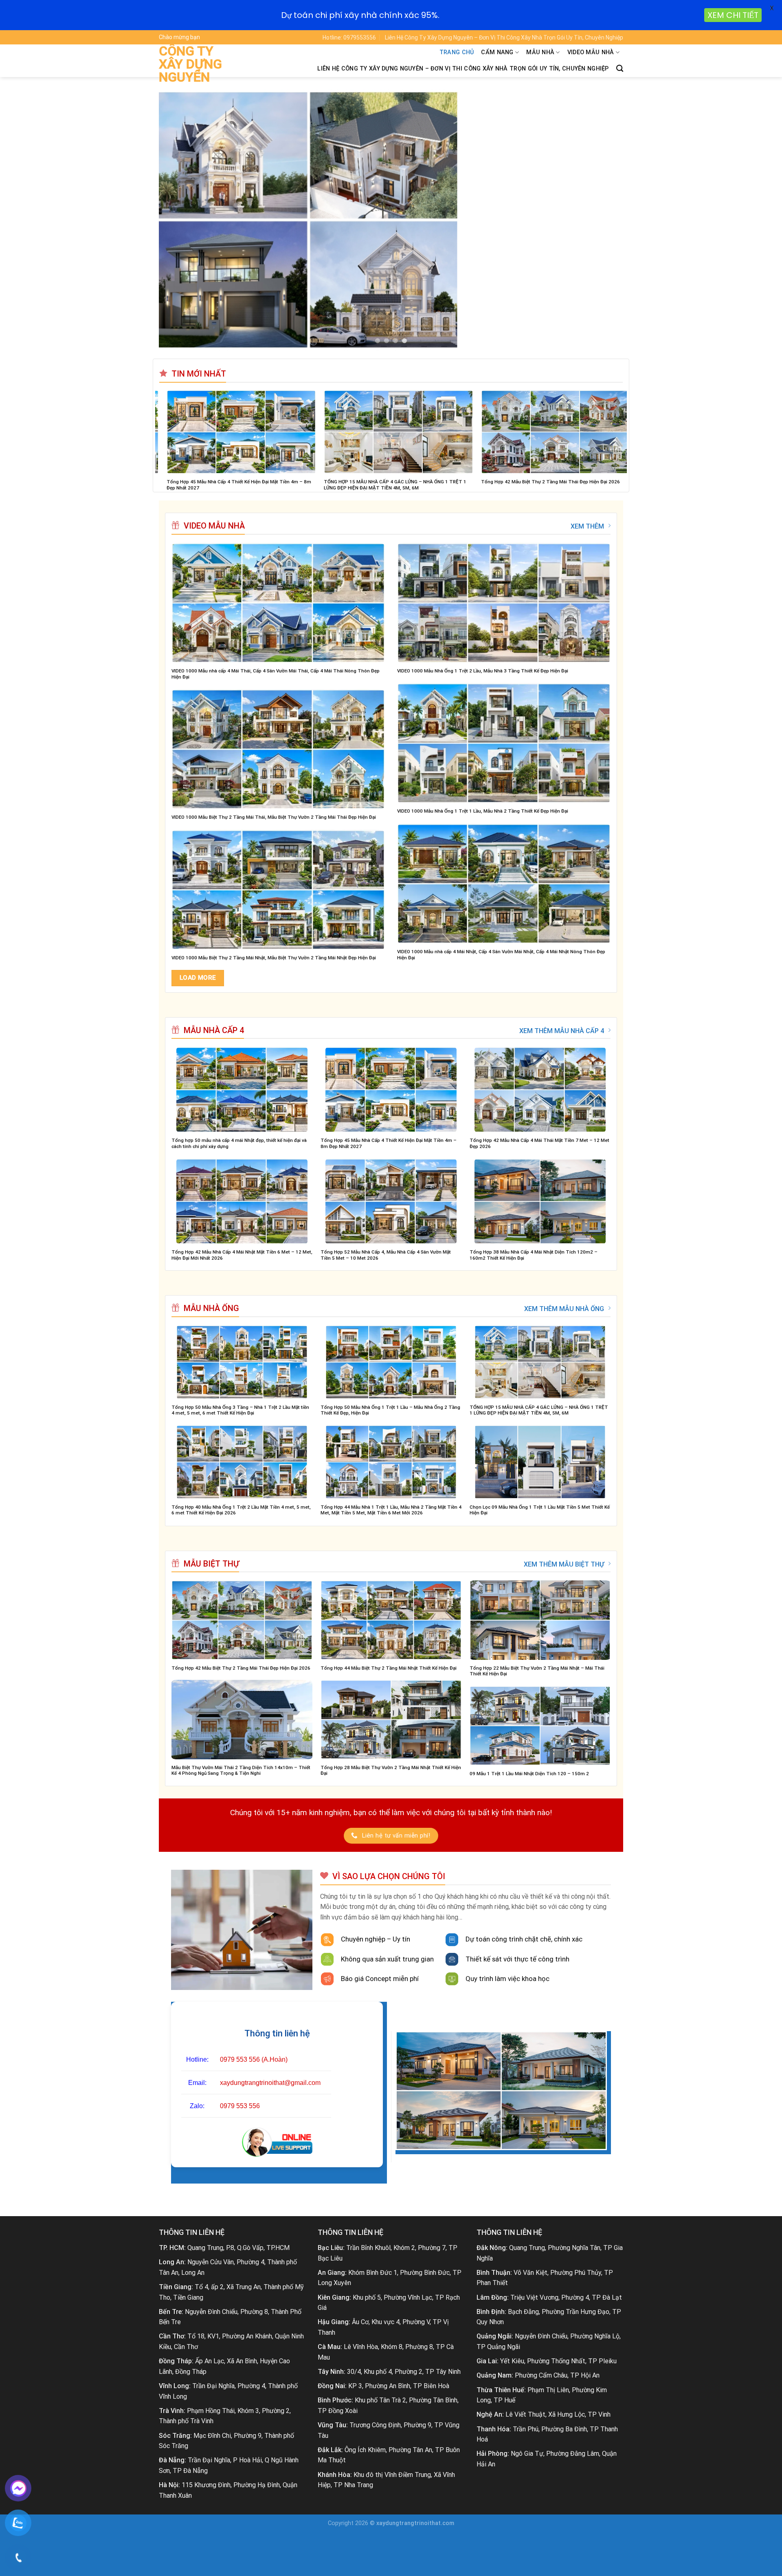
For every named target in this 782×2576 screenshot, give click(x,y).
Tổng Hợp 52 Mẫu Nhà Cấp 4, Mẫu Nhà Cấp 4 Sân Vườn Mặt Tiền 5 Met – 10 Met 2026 (314, 485)
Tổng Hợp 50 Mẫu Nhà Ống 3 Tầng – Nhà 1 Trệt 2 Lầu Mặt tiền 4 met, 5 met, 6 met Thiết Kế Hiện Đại (240, 1410)
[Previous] (178, 220)
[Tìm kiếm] (620, 69)
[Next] (604, 220)
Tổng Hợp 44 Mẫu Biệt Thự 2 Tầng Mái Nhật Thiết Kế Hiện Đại (389, 1668)
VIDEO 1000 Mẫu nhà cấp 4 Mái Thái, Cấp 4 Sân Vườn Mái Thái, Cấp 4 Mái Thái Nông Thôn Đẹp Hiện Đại (276, 674)
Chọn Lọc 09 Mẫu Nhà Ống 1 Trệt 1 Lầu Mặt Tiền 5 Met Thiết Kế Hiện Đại (540, 1510)
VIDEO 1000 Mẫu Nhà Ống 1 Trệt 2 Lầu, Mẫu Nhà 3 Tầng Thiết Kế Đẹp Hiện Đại (483, 671)
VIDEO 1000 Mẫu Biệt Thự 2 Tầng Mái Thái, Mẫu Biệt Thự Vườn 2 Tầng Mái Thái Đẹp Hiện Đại (274, 817)
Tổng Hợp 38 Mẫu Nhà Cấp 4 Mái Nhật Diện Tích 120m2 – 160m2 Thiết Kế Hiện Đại (534, 1255)
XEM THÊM (587, 526)
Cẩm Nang (497, 52)
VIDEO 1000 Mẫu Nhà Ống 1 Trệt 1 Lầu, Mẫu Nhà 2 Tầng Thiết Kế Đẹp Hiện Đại (483, 811)
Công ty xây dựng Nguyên (190, 64)
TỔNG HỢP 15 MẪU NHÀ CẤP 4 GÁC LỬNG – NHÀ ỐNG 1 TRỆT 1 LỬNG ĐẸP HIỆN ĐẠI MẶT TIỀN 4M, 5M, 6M (539, 1410)
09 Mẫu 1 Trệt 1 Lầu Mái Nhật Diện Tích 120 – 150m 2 (529, 1774)
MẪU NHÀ (540, 52)
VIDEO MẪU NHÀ (591, 52)
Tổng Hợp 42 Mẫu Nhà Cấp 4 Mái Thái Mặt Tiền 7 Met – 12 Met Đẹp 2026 (539, 1143)
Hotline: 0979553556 (349, 37)
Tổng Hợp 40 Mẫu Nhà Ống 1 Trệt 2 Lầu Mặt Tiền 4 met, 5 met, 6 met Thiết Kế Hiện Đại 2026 (470, 485)
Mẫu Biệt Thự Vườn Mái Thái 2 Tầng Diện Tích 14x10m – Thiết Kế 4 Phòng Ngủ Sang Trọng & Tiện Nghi (241, 1771)
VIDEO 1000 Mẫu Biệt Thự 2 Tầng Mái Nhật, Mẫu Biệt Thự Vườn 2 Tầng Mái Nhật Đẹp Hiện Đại (274, 958)
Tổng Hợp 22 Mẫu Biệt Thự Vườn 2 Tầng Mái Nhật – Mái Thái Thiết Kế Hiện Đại (537, 1671)
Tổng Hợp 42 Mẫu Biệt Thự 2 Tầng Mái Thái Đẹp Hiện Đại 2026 (241, 1668)
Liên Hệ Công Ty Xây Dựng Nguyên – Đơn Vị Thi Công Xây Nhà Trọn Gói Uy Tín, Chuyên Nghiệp (504, 37)
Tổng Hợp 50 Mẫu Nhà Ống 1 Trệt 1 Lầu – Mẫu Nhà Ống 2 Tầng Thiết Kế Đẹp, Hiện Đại (390, 1410)
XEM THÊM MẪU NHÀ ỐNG (564, 1309)
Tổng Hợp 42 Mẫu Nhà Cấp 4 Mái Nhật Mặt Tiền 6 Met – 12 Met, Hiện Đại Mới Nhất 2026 (242, 1255)
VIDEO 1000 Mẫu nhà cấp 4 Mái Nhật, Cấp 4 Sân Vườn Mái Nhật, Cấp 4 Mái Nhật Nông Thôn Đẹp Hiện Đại (501, 955)
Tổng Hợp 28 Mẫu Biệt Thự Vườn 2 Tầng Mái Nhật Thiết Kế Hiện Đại (391, 1771)
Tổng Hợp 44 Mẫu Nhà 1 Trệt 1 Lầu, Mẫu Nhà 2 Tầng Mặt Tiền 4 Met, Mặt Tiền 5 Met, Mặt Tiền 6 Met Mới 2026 (391, 1510)
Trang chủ (457, 52)
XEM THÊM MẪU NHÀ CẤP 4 (562, 1031)
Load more (198, 978)
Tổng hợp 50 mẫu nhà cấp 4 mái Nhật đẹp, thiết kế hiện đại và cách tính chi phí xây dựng (239, 1143)
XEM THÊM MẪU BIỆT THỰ (564, 1564)
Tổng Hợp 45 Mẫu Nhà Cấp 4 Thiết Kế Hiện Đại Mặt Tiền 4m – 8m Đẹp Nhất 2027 (389, 1143)
